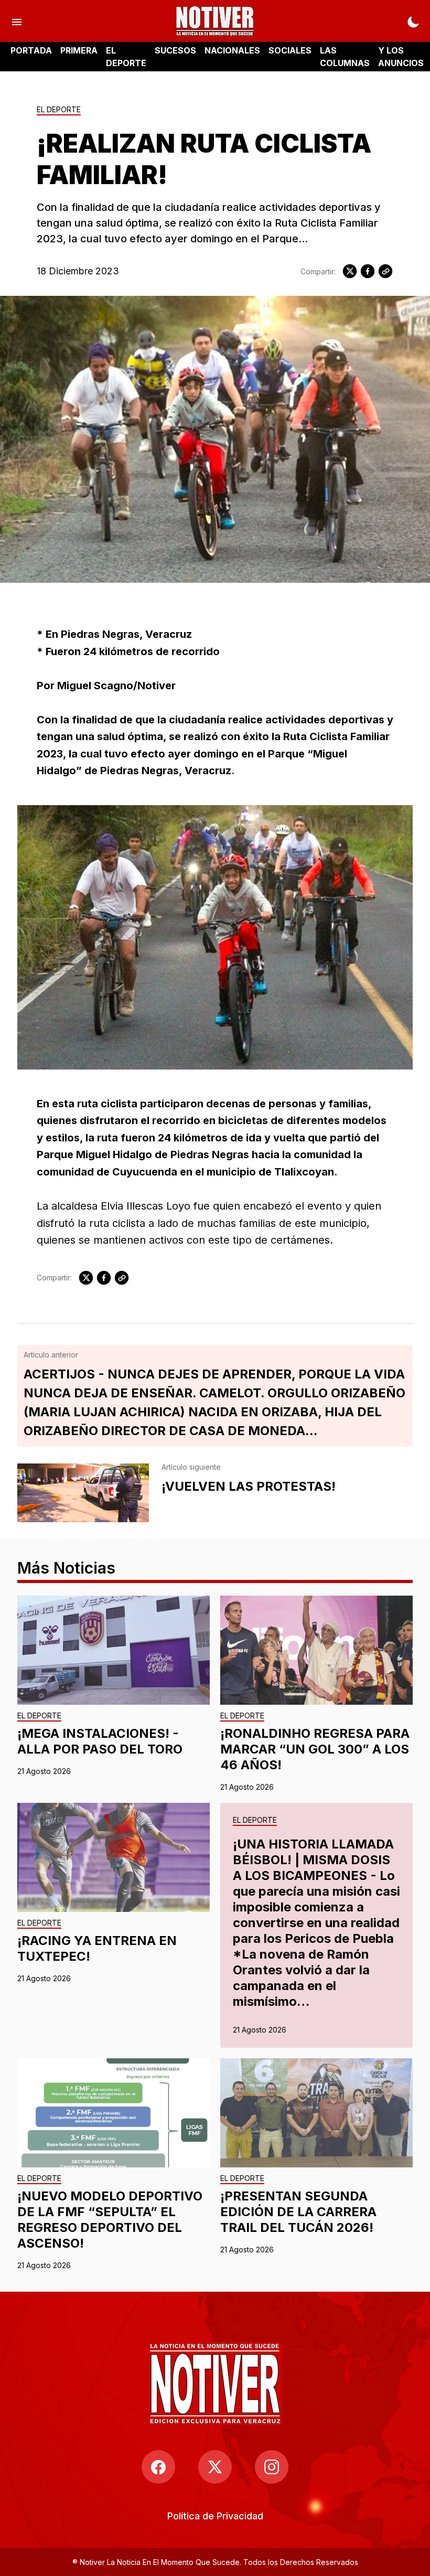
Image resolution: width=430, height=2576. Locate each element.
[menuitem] (215, 2516)
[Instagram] (272, 2467)
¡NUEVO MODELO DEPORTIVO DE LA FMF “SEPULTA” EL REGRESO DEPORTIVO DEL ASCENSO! (110, 2220)
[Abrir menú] (17, 21)
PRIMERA (79, 50)
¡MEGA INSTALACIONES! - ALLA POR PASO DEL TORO (100, 1741)
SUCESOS (175, 50)
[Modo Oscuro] (413, 21)
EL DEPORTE (126, 57)
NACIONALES (232, 50)
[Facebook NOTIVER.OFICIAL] (158, 2467)
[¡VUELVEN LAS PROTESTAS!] (83, 1493)
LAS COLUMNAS (345, 57)
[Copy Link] (385, 271)
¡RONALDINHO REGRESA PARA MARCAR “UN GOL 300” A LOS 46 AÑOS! (315, 1749)
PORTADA (31, 50)
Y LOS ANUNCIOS (401, 57)
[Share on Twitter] (350, 271)
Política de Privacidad (215, 2516)
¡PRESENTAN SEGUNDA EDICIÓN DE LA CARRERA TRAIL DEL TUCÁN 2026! (298, 2212)
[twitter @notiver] (215, 2467)
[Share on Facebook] (368, 271)
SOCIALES (290, 50)
